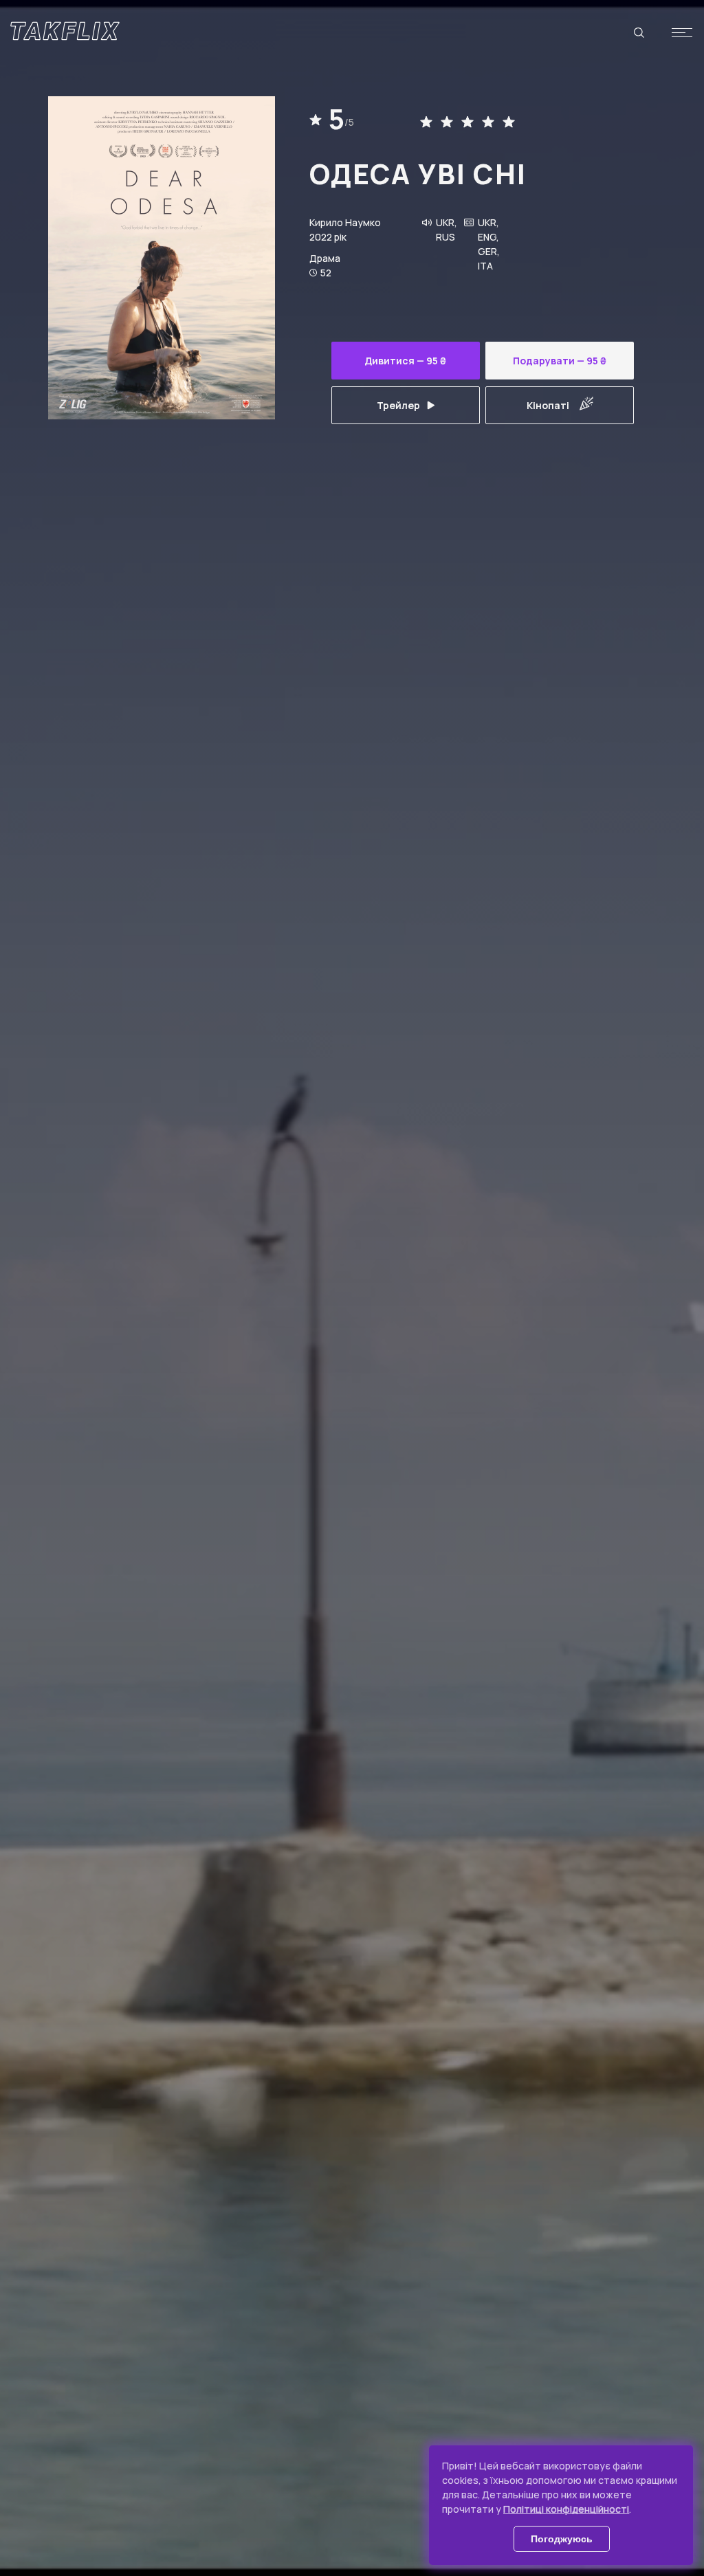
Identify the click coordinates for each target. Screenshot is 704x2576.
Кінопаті (548, 405)
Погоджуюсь (562, 2539)
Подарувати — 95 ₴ (560, 361)
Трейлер (398, 405)
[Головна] (65, 31)
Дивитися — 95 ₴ (405, 361)
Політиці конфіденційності (566, 2509)
